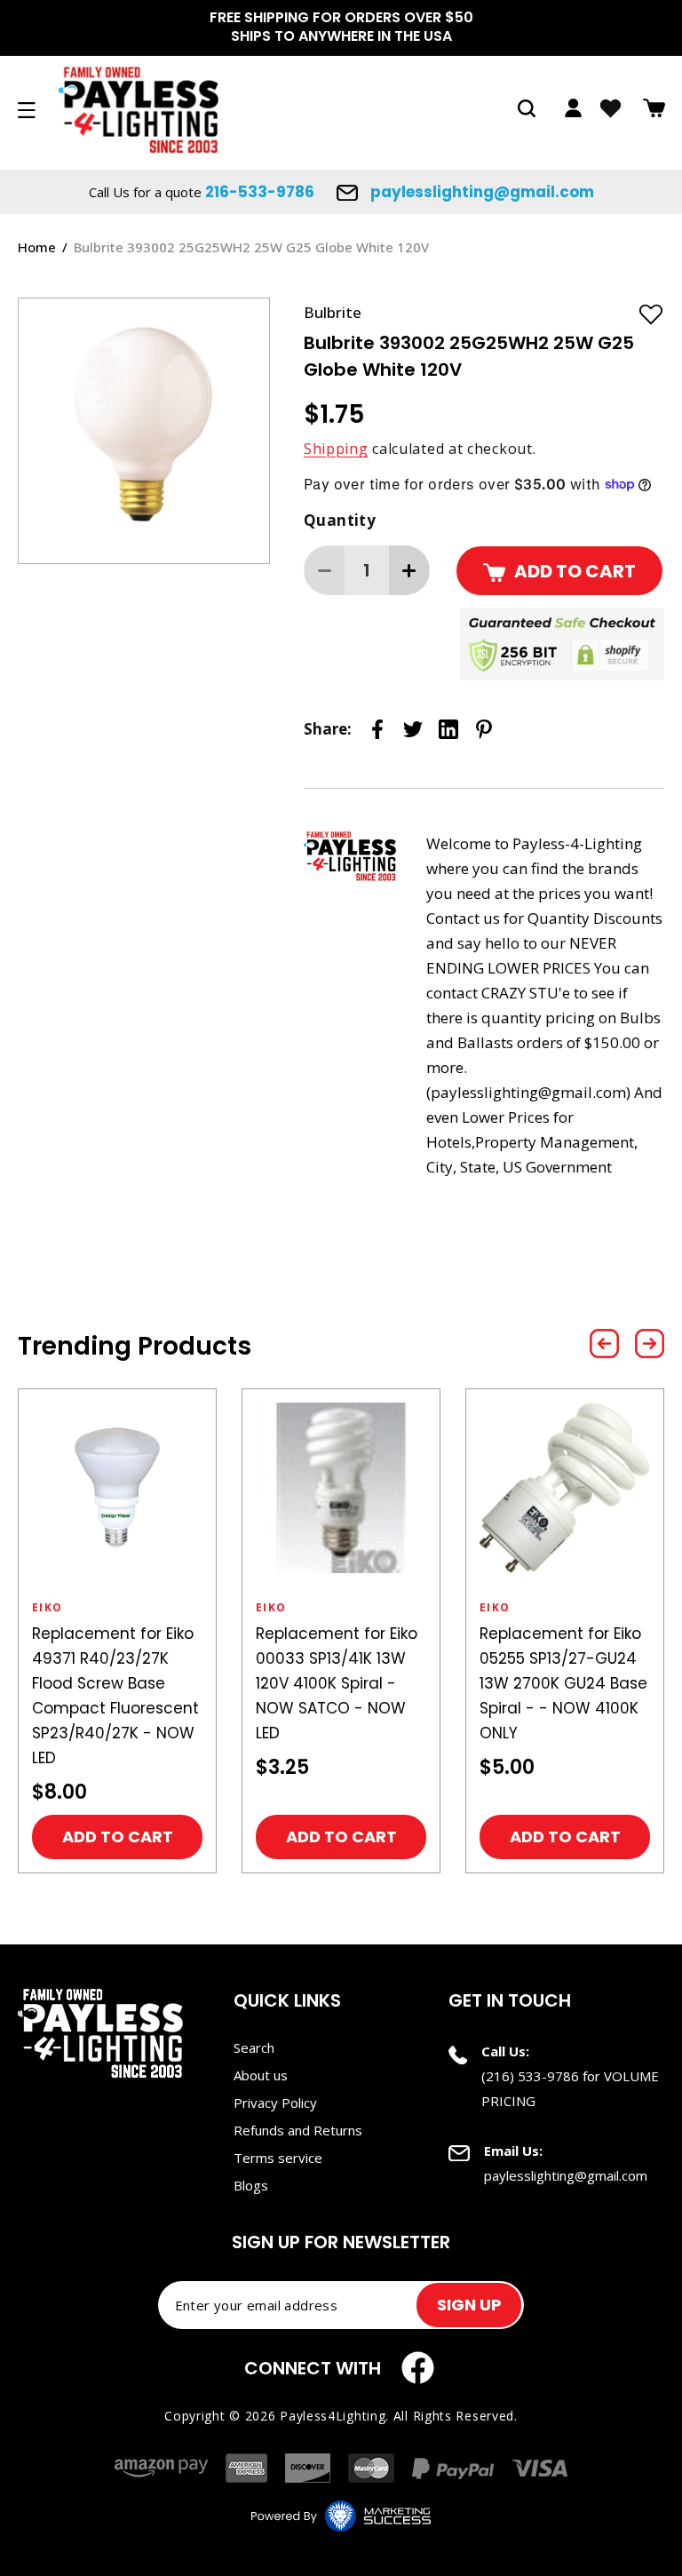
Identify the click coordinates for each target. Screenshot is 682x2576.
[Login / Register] (573, 108)
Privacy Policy (275, 2103)
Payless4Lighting (333, 2416)
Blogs (251, 2185)
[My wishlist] (611, 108)
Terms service (278, 2158)
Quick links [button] (287, 2000)
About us (261, 2075)
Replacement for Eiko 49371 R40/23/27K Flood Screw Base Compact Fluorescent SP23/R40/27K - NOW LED (115, 1696)
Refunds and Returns (298, 2130)
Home (37, 247)
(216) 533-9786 (530, 2076)
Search (254, 2047)
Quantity (340, 520)
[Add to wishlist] (651, 314)
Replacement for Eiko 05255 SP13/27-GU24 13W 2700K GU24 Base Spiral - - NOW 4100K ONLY (563, 1683)
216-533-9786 (260, 192)
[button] (527, 108)
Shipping (336, 449)
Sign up (469, 2305)
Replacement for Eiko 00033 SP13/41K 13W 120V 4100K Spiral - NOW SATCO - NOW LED (337, 1683)
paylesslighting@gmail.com (480, 192)
